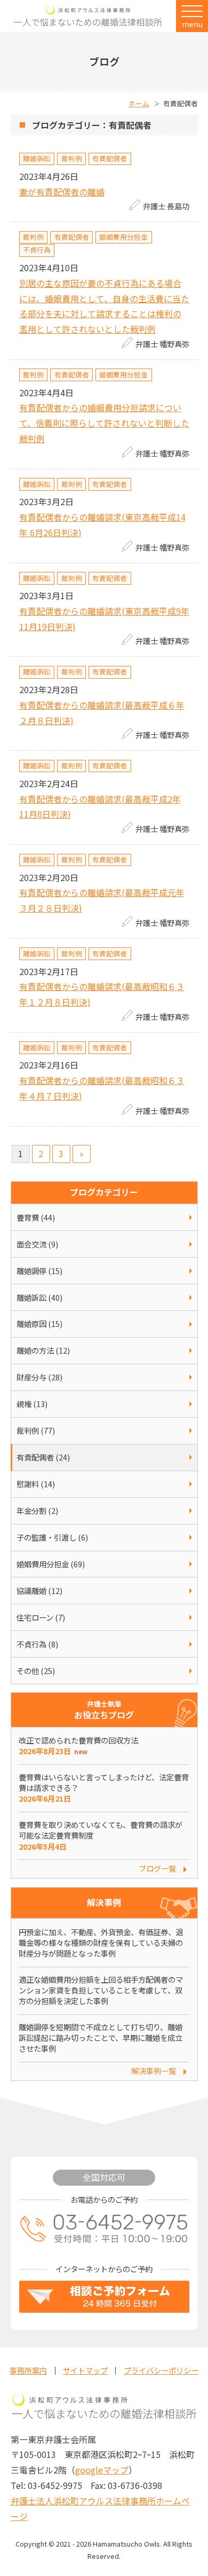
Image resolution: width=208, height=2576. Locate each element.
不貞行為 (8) (37, 1644)
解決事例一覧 (154, 2071)
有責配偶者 (110, 158)
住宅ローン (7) (41, 1617)
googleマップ (102, 2470)
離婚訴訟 (37, 158)
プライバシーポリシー (161, 2370)
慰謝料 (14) (36, 1484)
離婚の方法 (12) (43, 1350)
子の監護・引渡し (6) (52, 1537)
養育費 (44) (36, 1217)
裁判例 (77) (36, 1430)
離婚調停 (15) (39, 1271)
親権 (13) (32, 1404)
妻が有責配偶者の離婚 (62, 192)
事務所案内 (28, 2370)
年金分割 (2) (37, 1510)
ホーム (139, 103)
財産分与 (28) (39, 1377)
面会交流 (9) (37, 1244)
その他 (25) (36, 1671)
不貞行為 (37, 250)
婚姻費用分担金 (123, 237)
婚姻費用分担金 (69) (51, 1564)
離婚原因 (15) (39, 1324)
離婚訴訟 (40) (39, 1297)
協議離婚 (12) (39, 1591)
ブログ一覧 (157, 1868)
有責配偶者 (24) (43, 1457)
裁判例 (72, 158)
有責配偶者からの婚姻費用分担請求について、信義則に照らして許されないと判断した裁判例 (104, 423)
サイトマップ (85, 2370)
